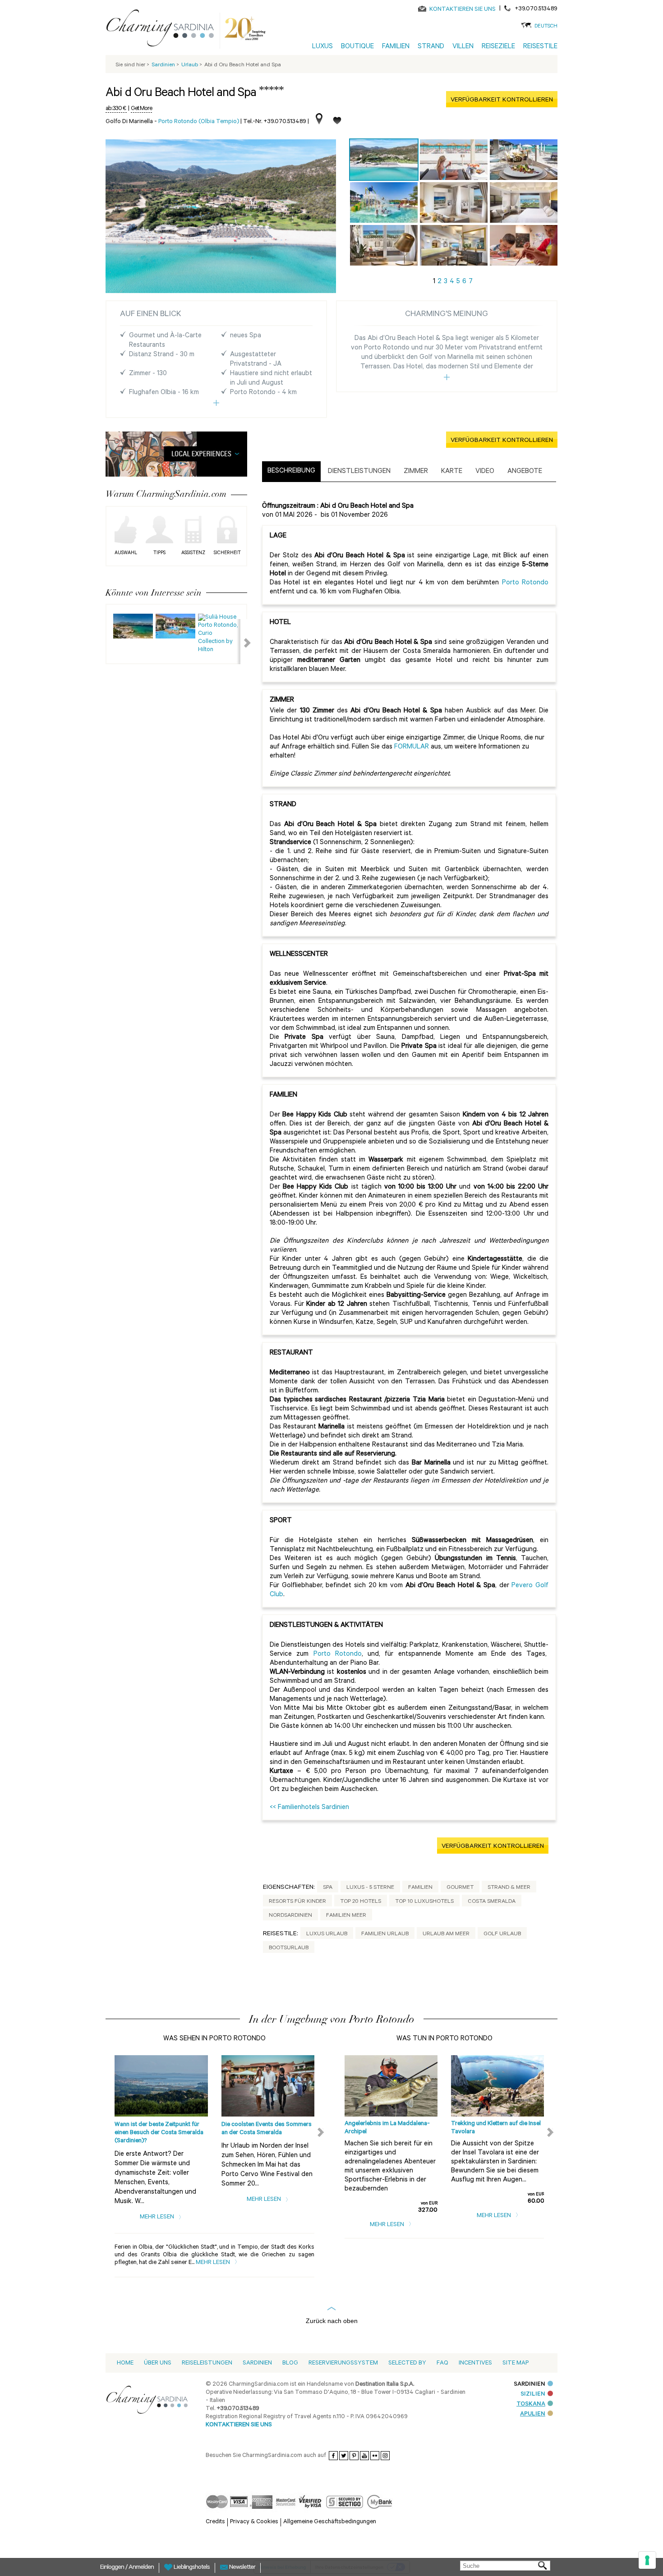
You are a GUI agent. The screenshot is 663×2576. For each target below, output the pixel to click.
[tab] (291, 472)
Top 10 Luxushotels (424, 1902)
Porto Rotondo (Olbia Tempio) (199, 122)
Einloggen (113, 2568)
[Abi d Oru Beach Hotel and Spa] (384, 160)
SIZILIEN (533, 2395)
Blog (290, 2363)
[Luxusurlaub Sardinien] (164, 30)
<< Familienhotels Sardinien (309, 1808)
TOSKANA (531, 2404)
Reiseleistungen (207, 2363)
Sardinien (257, 2363)
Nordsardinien (290, 1916)
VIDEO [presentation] (485, 472)
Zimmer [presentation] (416, 472)
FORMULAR (412, 747)
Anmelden (141, 2568)
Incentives (475, 2363)
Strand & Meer (509, 1888)
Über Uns (158, 2363)
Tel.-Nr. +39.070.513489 (275, 122)
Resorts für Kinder (297, 1902)
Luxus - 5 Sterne (370, 1888)
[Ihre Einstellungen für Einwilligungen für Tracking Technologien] (647, 2560)
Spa (328, 1888)
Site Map (516, 2363)
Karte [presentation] (452, 472)
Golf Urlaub (502, 1934)
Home (125, 2363)
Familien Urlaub (385, 1934)
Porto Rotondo (525, 583)
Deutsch (546, 27)
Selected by (407, 2363)
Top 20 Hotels (361, 1902)
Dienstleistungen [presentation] (359, 472)
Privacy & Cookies (254, 2522)
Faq (442, 2363)
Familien (420, 1888)
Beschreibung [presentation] (291, 471)
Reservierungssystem (343, 2363)
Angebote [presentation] (525, 472)
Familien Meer (346, 1916)
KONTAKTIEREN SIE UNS (463, 10)
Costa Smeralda (492, 1902)
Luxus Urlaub (327, 1934)
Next (242, 642)
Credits (215, 2522)
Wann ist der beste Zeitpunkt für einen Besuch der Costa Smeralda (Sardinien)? (159, 2133)
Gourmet (460, 1888)
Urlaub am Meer (446, 1934)
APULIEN (533, 2414)
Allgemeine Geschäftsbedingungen (330, 2522)
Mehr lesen (158, 2217)
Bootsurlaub (289, 1948)
